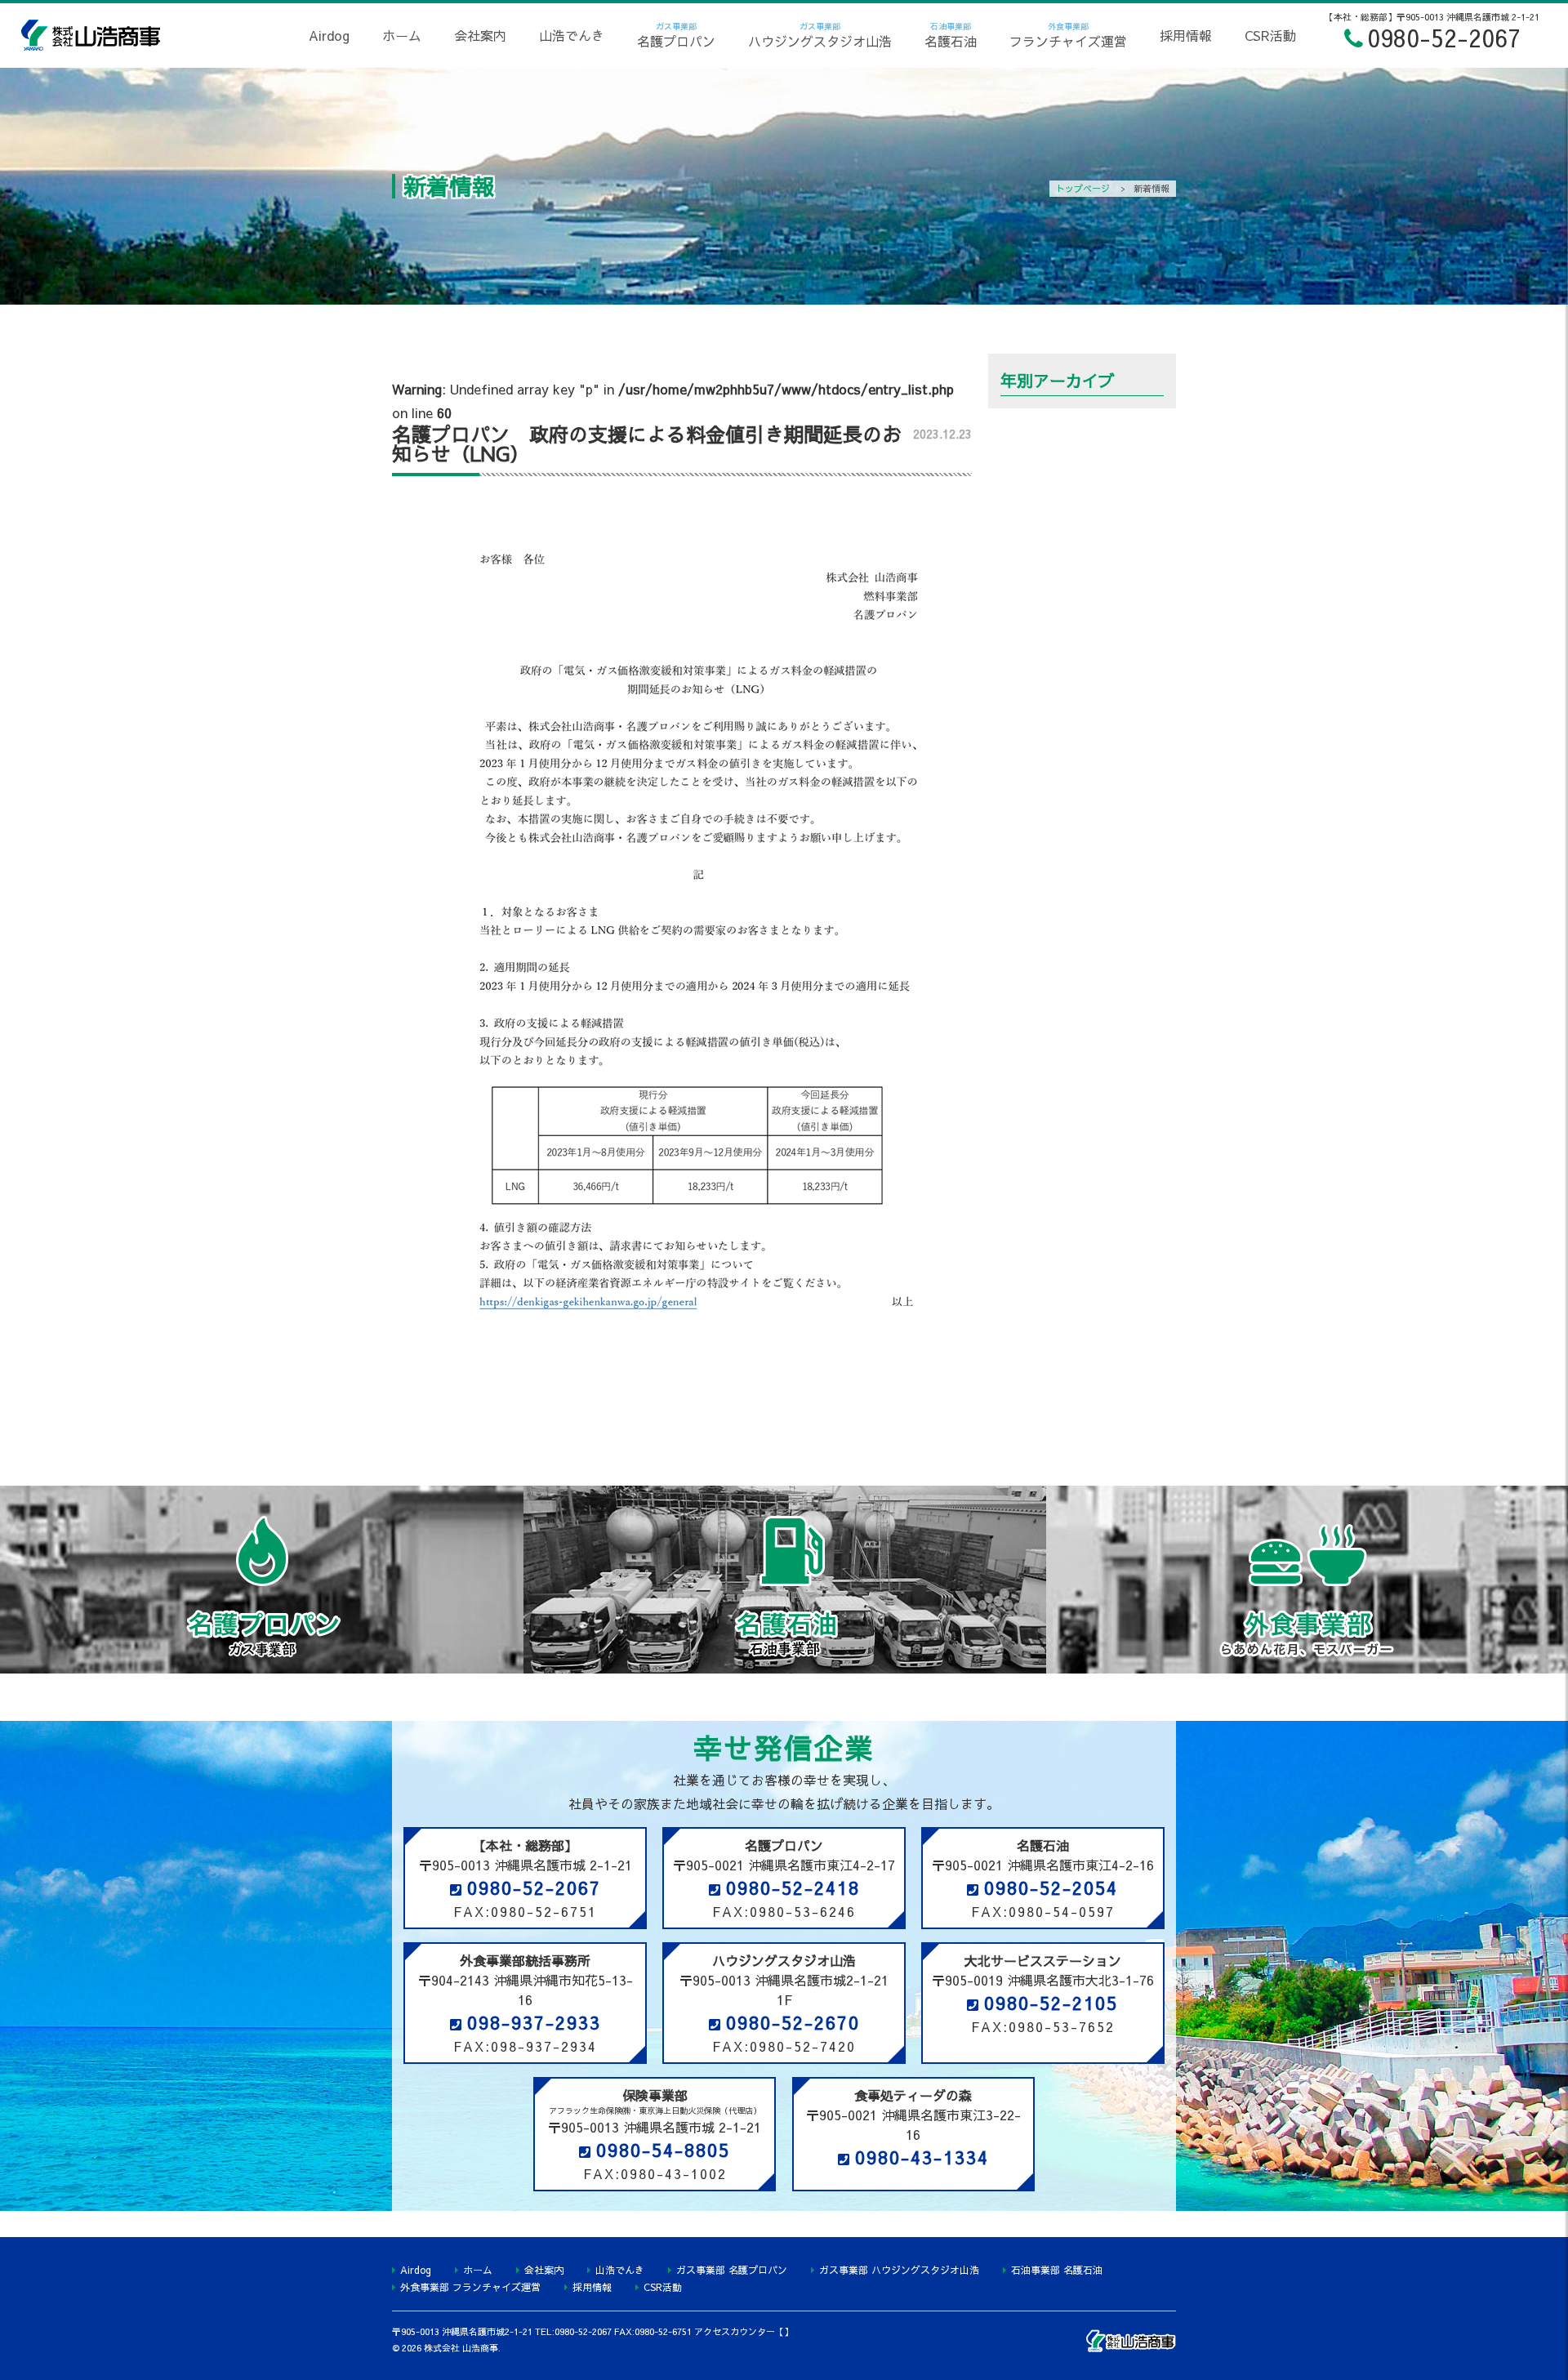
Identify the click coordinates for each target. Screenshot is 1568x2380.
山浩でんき (572, 35)
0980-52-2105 (1051, 2003)
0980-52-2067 (534, 1888)
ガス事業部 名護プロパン (732, 2270)
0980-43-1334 (922, 2157)
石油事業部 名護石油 (1057, 2270)
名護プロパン (676, 35)
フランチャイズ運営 (1068, 35)
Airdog (329, 35)
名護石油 (951, 35)
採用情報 (1186, 35)
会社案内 (480, 35)
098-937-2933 (534, 2022)
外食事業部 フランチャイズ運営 (470, 2287)
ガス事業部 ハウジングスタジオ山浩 (899, 2270)
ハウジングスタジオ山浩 (820, 35)
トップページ (1083, 188)
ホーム (402, 35)
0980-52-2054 (1051, 1888)
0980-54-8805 (663, 2150)
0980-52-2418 (793, 1888)
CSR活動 (1270, 35)
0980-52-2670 (793, 2022)
